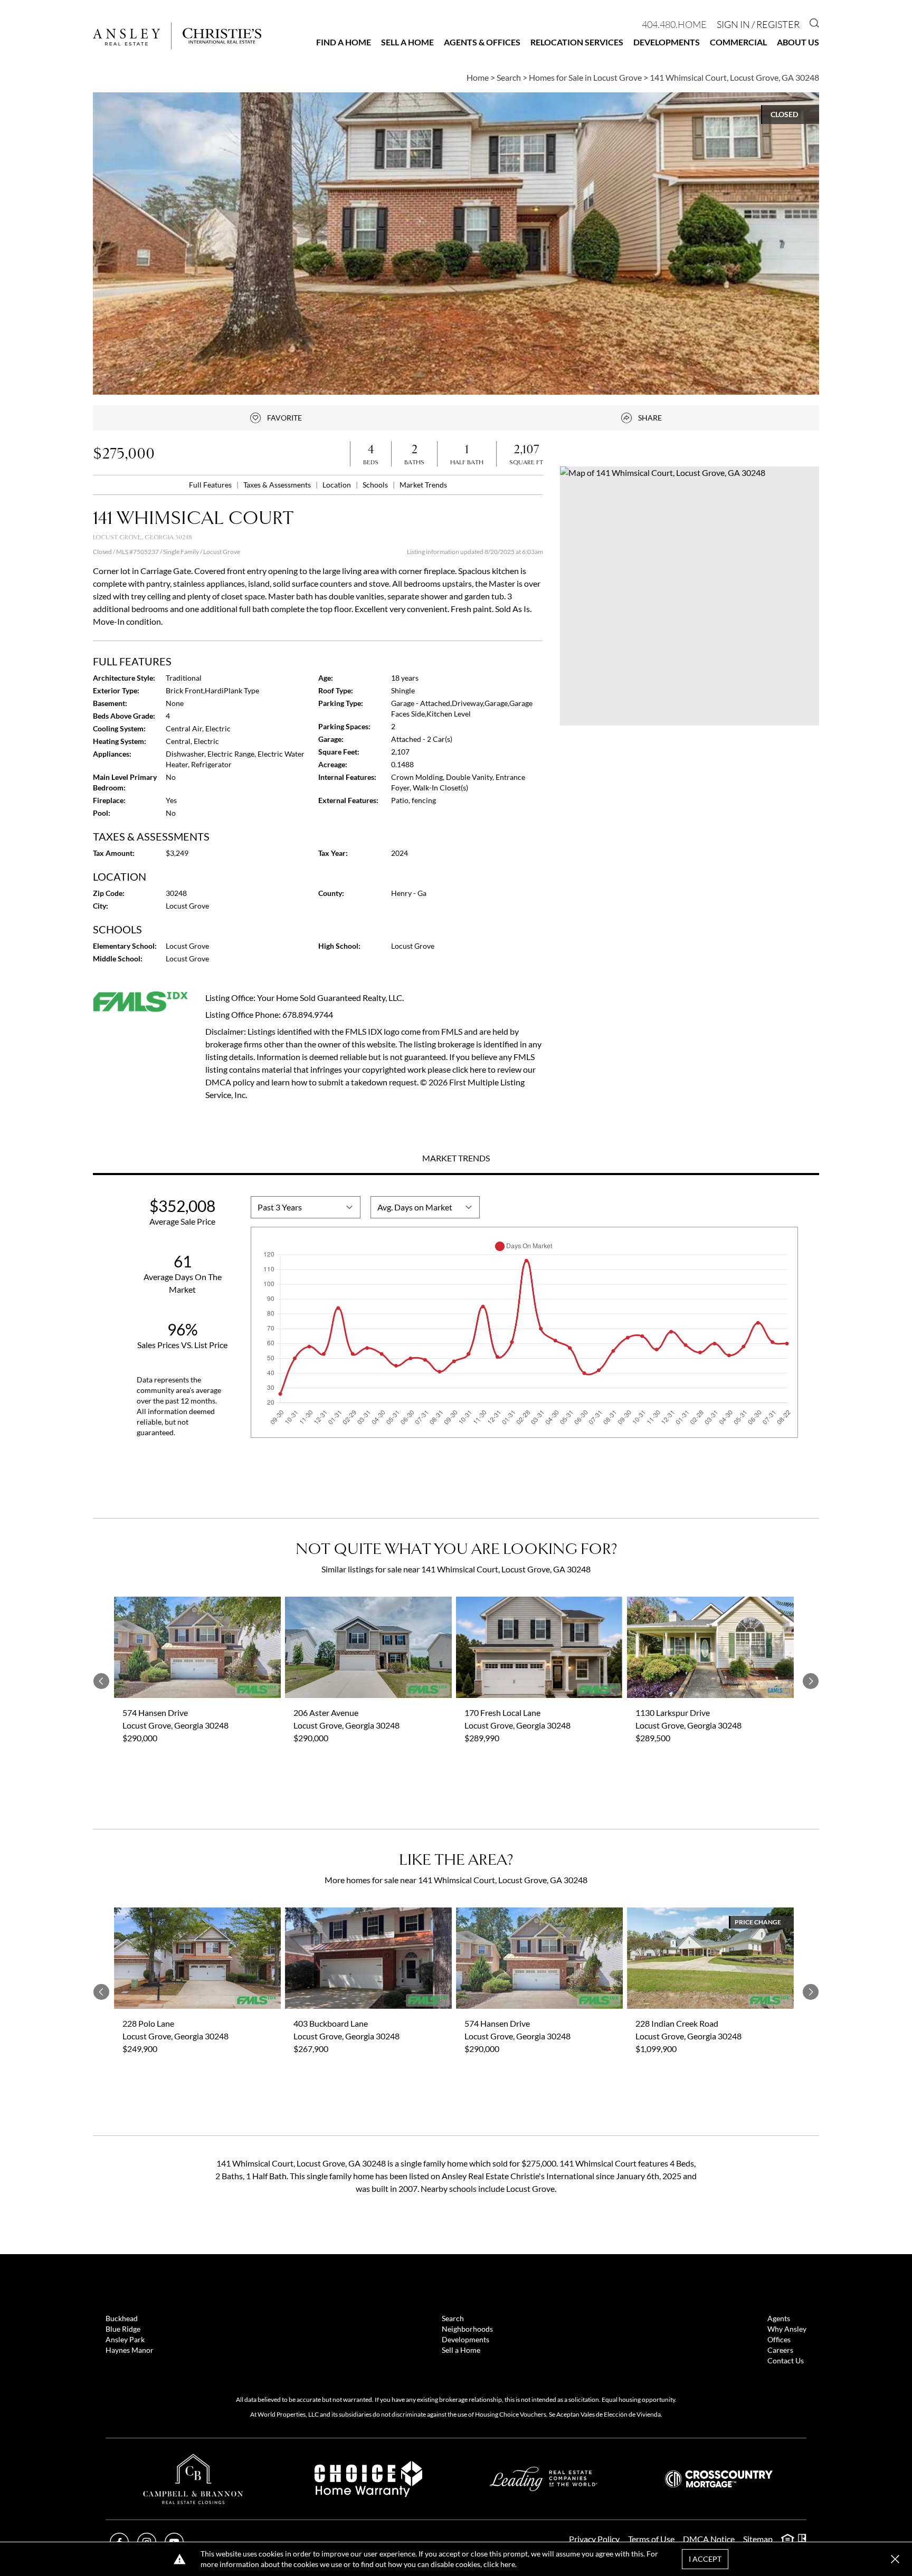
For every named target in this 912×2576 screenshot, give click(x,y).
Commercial (738, 42)
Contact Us (786, 2360)
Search (453, 2318)
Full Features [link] (211, 485)
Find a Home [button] (344, 42)
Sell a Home (407, 42)
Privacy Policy (594, 2539)
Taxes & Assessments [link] (278, 485)
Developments (667, 42)
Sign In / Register (758, 24)
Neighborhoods (467, 2329)
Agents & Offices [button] (482, 42)
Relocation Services (577, 42)
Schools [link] (376, 485)
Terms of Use (651, 2539)
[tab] (456, 1159)
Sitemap (758, 2539)
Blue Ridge (123, 2329)
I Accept (705, 2559)
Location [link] (338, 485)
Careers (780, 2350)
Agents (779, 2318)
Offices (779, 2339)
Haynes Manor (130, 2350)
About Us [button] (798, 42)
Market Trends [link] (423, 485)
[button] (690, 596)
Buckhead (122, 2318)
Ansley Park (125, 2339)
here (508, 2564)
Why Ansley (787, 2329)
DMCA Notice (709, 2539)
